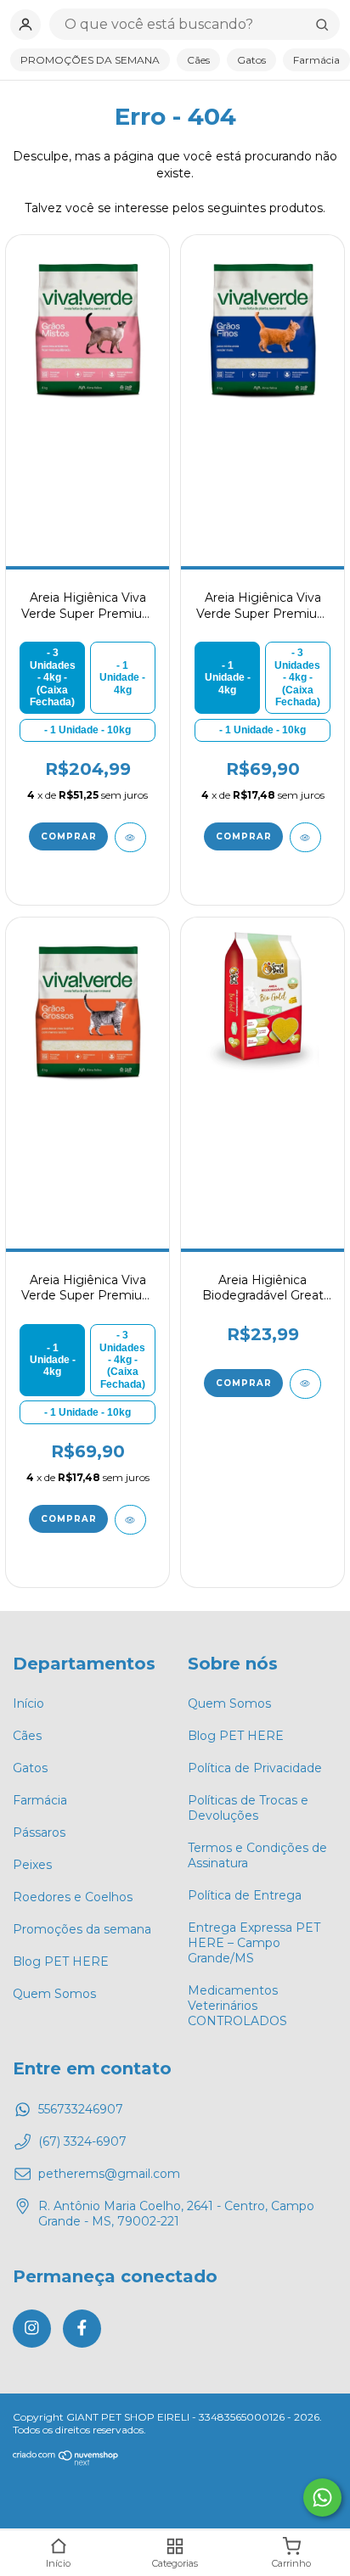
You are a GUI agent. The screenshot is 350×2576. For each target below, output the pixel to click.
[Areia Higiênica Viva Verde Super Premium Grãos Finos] (262, 328)
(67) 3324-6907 (82, 2141)
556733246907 (81, 2109)
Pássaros (39, 1832)
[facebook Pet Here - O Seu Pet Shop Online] (82, 2329)
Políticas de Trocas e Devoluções (248, 1808)
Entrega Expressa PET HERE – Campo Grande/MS (254, 1943)
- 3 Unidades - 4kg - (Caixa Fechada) (53, 677)
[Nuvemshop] (66, 2462)
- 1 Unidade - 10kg (87, 730)
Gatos (251, 60)
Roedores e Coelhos (73, 1897)
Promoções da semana (82, 1929)
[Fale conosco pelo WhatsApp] (322, 2497)
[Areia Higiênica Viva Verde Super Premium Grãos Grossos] (87, 1011)
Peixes (32, 1865)
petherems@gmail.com (109, 2174)
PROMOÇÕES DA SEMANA (90, 60)
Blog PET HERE (61, 1961)
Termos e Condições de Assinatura (257, 1855)
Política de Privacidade (255, 1768)
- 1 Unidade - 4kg (122, 678)
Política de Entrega (245, 1895)
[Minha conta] (25, 25)
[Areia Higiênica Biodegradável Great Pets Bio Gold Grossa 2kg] (262, 1011)
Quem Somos (54, 1994)
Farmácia (316, 60)
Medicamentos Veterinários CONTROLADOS (237, 2006)
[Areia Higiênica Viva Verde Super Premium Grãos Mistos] (87, 328)
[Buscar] (322, 25)
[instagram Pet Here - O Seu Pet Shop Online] (32, 2329)
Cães (198, 60)
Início (28, 1703)
